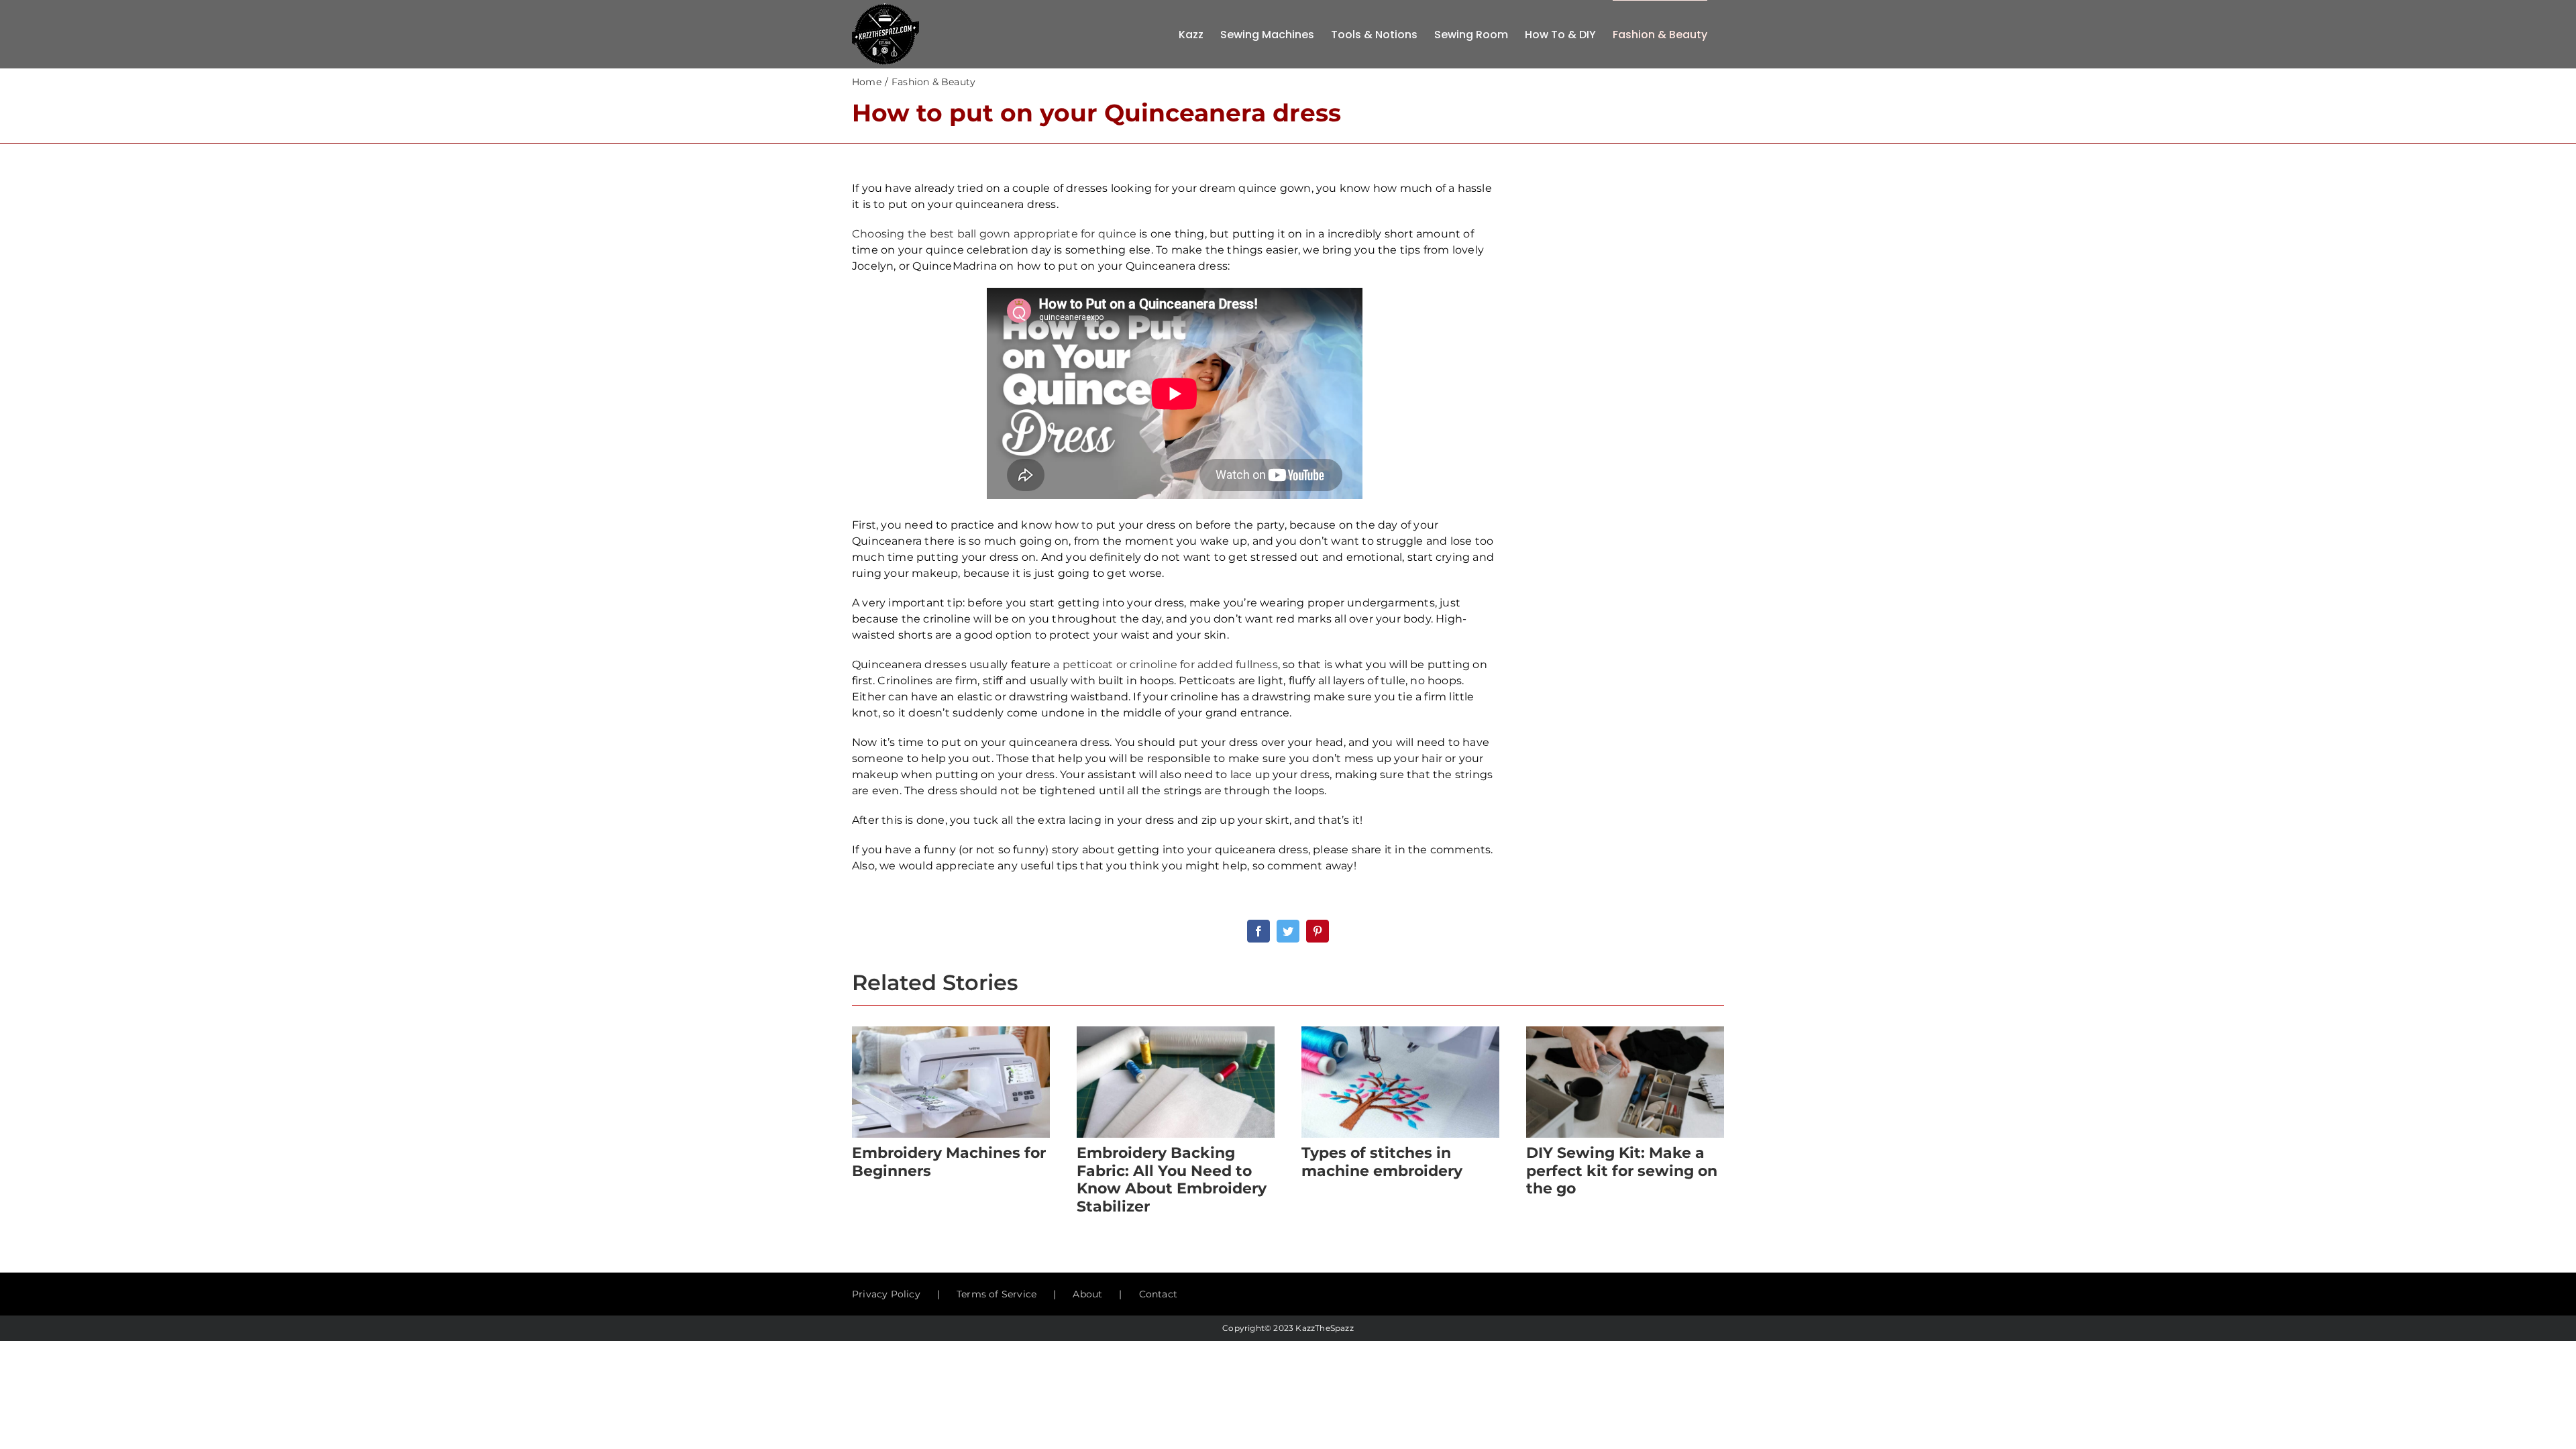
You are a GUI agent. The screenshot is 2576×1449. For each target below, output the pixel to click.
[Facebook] (1258, 931)
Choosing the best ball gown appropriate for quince (994, 234)
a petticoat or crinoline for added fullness (1166, 664)
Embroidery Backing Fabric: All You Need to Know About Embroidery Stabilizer (1172, 1179)
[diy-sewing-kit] (1625, 1031)
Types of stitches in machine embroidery (1382, 1162)
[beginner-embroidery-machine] (951, 1031)
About (1087, 1294)
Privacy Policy (886, 1294)
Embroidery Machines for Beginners (949, 1162)
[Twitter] (1288, 931)
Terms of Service (997, 1294)
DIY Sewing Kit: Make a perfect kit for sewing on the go (1622, 1171)
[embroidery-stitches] (1400, 1031)
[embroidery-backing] (1176, 1031)
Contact (1158, 1294)
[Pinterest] (1318, 931)
